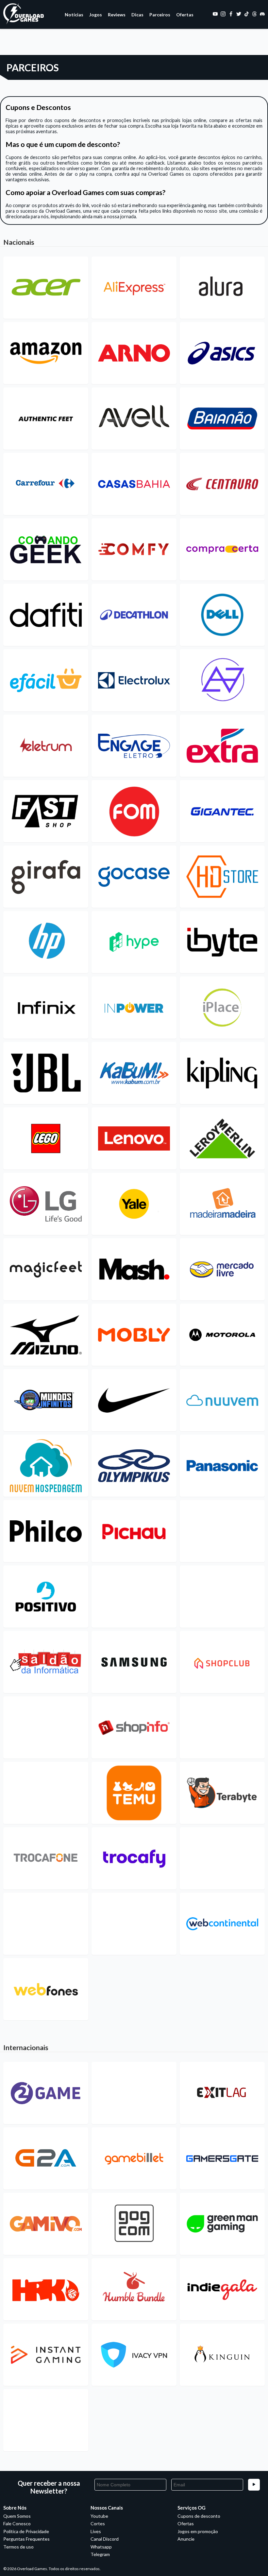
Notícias (74, 15)
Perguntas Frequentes (26, 2539)
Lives (96, 2531)
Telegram (100, 2554)
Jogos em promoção (198, 2531)
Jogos (96, 15)
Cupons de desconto (199, 2516)
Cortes (98, 2523)
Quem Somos (17, 2516)
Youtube (99, 2516)
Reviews (117, 15)
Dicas (137, 15)
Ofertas (185, 15)
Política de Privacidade (26, 2531)
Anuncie (186, 2539)
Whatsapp (101, 2547)
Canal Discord (105, 2539)
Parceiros (160, 15)
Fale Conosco (17, 2523)
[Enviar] (254, 2485)
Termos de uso (18, 2547)
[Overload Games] (24, 23)
